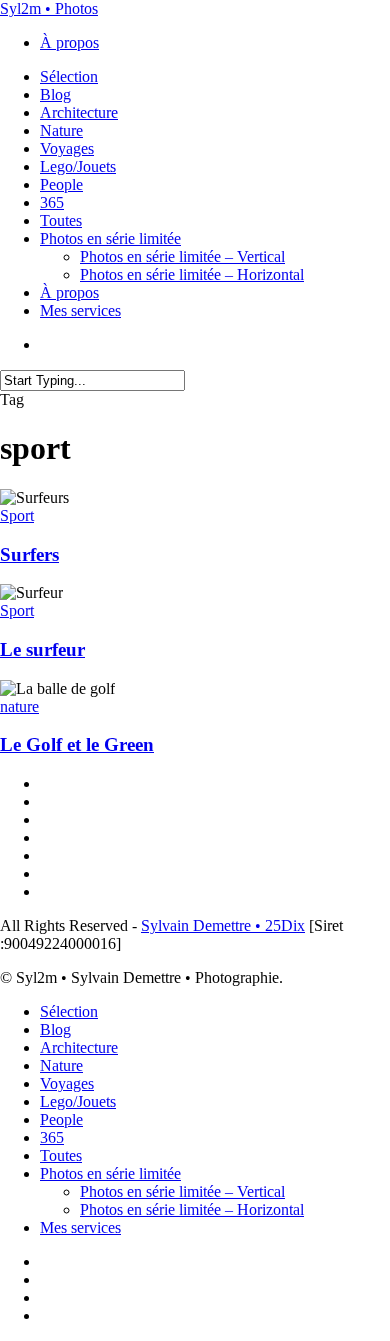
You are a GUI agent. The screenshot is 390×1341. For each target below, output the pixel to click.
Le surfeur (42, 649)
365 (52, 1137)
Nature (61, 1065)
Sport (17, 515)
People (61, 1119)
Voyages (67, 1083)
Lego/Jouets (78, 1101)
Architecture (79, 1047)
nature (19, 706)
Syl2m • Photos (49, 8)
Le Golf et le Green (77, 744)
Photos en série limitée (110, 1173)
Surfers (29, 554)
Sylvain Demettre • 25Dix (223, 925)
